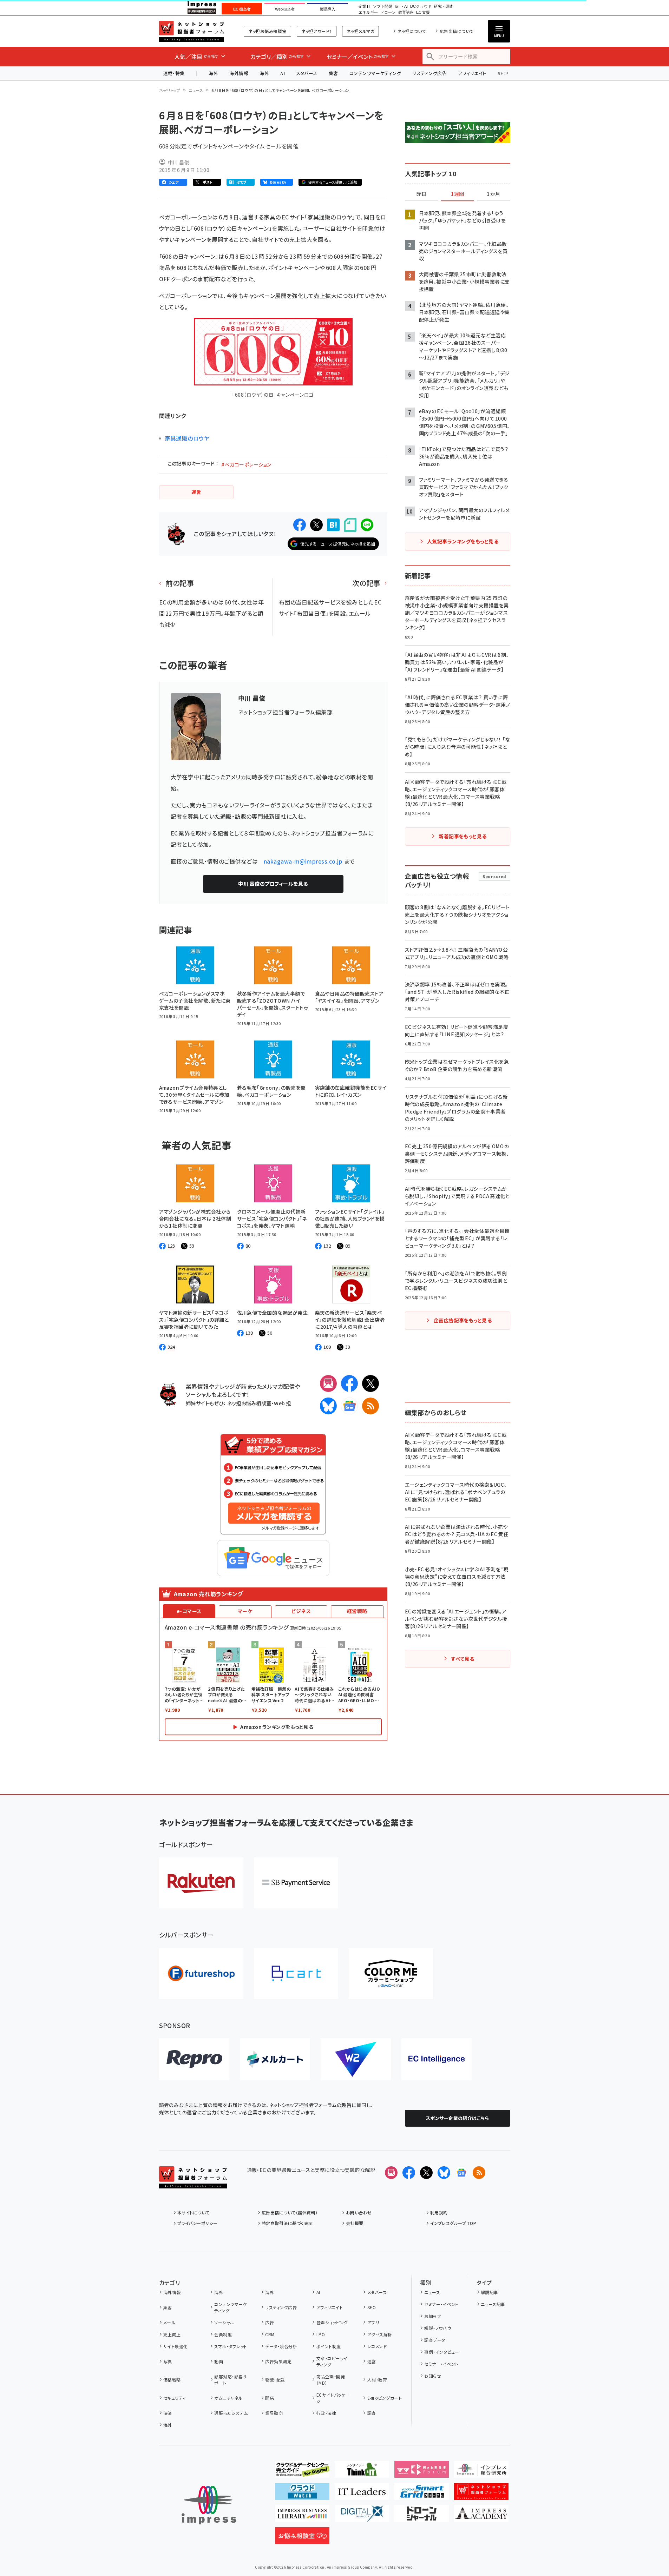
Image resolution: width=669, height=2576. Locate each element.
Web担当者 (285, 9)
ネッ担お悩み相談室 (267, 31)
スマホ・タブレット (231, 2346)
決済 (168, 2413)
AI (283, 73)
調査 (372, 2413)
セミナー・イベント (441, 2304)
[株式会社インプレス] (209, 2505)
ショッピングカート (385, 2398)
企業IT (364, 6)
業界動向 (274, 2413)
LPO (321, 2334)
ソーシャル (224, 2322)
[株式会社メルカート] (275, 2059)
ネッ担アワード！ (317, 31)
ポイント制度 (329, 2346)
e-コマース (189, 1611)
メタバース (307, 73)
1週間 (458, 194)
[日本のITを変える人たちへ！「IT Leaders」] (362, 2494)
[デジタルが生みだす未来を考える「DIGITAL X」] (362, 2516)
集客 (333, 73)
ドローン (388, 12)
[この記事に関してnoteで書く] (350, 525)
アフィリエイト (472, 73)
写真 (168, 2361)
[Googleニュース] (349, 1406)
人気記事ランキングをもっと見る (463, 541)
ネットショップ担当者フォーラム (192, 31)
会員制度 (223, 2334)
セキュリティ (175, 2398)
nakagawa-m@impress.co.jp (303, 861)
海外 (213, 73)
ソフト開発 (383, 6)
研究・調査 (444, 6)
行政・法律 (326, 2413)
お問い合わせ (359, 2212)
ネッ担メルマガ (360, 31)
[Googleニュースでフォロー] (461, 2173)
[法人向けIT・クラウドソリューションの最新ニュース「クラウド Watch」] (302, 2494)
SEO (372, 2307)
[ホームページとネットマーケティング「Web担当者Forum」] (422, 2472)
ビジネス (301, 1611)
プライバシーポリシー (198, 2223)
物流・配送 (275, 2380)
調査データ (435, 2340)
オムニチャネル (228, 2398)
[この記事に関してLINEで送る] (367, 525)
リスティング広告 (429, 73)
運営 (372, 2361)
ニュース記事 (493, 2304)
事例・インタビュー (442, 2352)
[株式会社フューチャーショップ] (201, 1973)
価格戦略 (172, 2380)
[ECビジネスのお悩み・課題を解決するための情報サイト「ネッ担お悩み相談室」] (302, 2538)
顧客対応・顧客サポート (231, 2380)
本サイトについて (194, 2212)
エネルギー (368, 12)
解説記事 (490, 2292)
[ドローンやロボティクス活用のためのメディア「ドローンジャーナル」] (422, 2516)
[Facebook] (349, 1383)
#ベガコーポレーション (246, 464)
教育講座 (406, 12)
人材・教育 (377, 2380)
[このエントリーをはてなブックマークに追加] (333, 525)
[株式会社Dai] (296, 1973)
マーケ (245, 1611)
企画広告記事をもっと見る (463, 1320)
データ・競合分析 (281, 2346)
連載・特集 (174, 73)
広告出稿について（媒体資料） (290, 2212)
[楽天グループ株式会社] (201, 1883)
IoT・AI (401, 6)
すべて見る (463, 1659)
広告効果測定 (278, 2361)
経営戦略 (357, 1611)
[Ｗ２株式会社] (356, 2059)
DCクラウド (421, 6)
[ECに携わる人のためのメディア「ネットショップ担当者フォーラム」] (481, 2494)
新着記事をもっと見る (463, 836)
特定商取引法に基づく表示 (287, 2223)
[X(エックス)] (370, 1383)
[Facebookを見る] (409, 2173)
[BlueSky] (328, 1406)
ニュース (196, 90)
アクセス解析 (380, 2334)
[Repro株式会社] (194, 2059)
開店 (270, 2398)
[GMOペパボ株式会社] (391, 1973)
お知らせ (433, 2316)
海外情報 (239, 73)
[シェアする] (300, 525)
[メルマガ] (328, 1383)
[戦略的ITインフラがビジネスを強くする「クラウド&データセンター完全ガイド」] (302, 2472)
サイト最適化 (176, 2346)
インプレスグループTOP (453, 2223)
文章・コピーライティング (332, 2361)
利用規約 (439, 2212)
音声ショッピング (332, 2322)
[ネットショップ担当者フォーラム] (193, 2183)
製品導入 (328, 9)
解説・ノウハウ (438, 2328)
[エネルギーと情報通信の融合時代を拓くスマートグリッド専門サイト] (422, 2494)
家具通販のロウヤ (187, 438)
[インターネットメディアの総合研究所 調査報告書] (481, 2472)
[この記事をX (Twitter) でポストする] (316, 525)
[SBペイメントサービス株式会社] (296, 1883)
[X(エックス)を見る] (426, 2173)
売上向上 (172, 2334)
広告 (270, 2322)
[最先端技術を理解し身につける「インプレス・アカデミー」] (481, 2516)
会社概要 (355, 2223)
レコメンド (377, 2346)
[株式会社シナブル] (437, 2059)
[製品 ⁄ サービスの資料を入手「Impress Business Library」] (302, 2516)
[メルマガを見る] (391, 2173)
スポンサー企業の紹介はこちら (458, 2118)
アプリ (373, 2322)
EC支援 (423, 12)
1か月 (493, 194)
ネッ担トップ (170, 90)
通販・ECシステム (231, 2413)
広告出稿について (457, 31)
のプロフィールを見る (273, 884)
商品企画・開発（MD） (331, 2380)
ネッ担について (412, 31)
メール (169, 2322)
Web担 (282, 1403)
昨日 (421, 194)
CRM (270, 2334)
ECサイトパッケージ (333, 2398)
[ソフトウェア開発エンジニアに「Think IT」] (362, 2472)
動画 (219, 2361)
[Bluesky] (444, 2173)
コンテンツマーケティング (375, 73)
